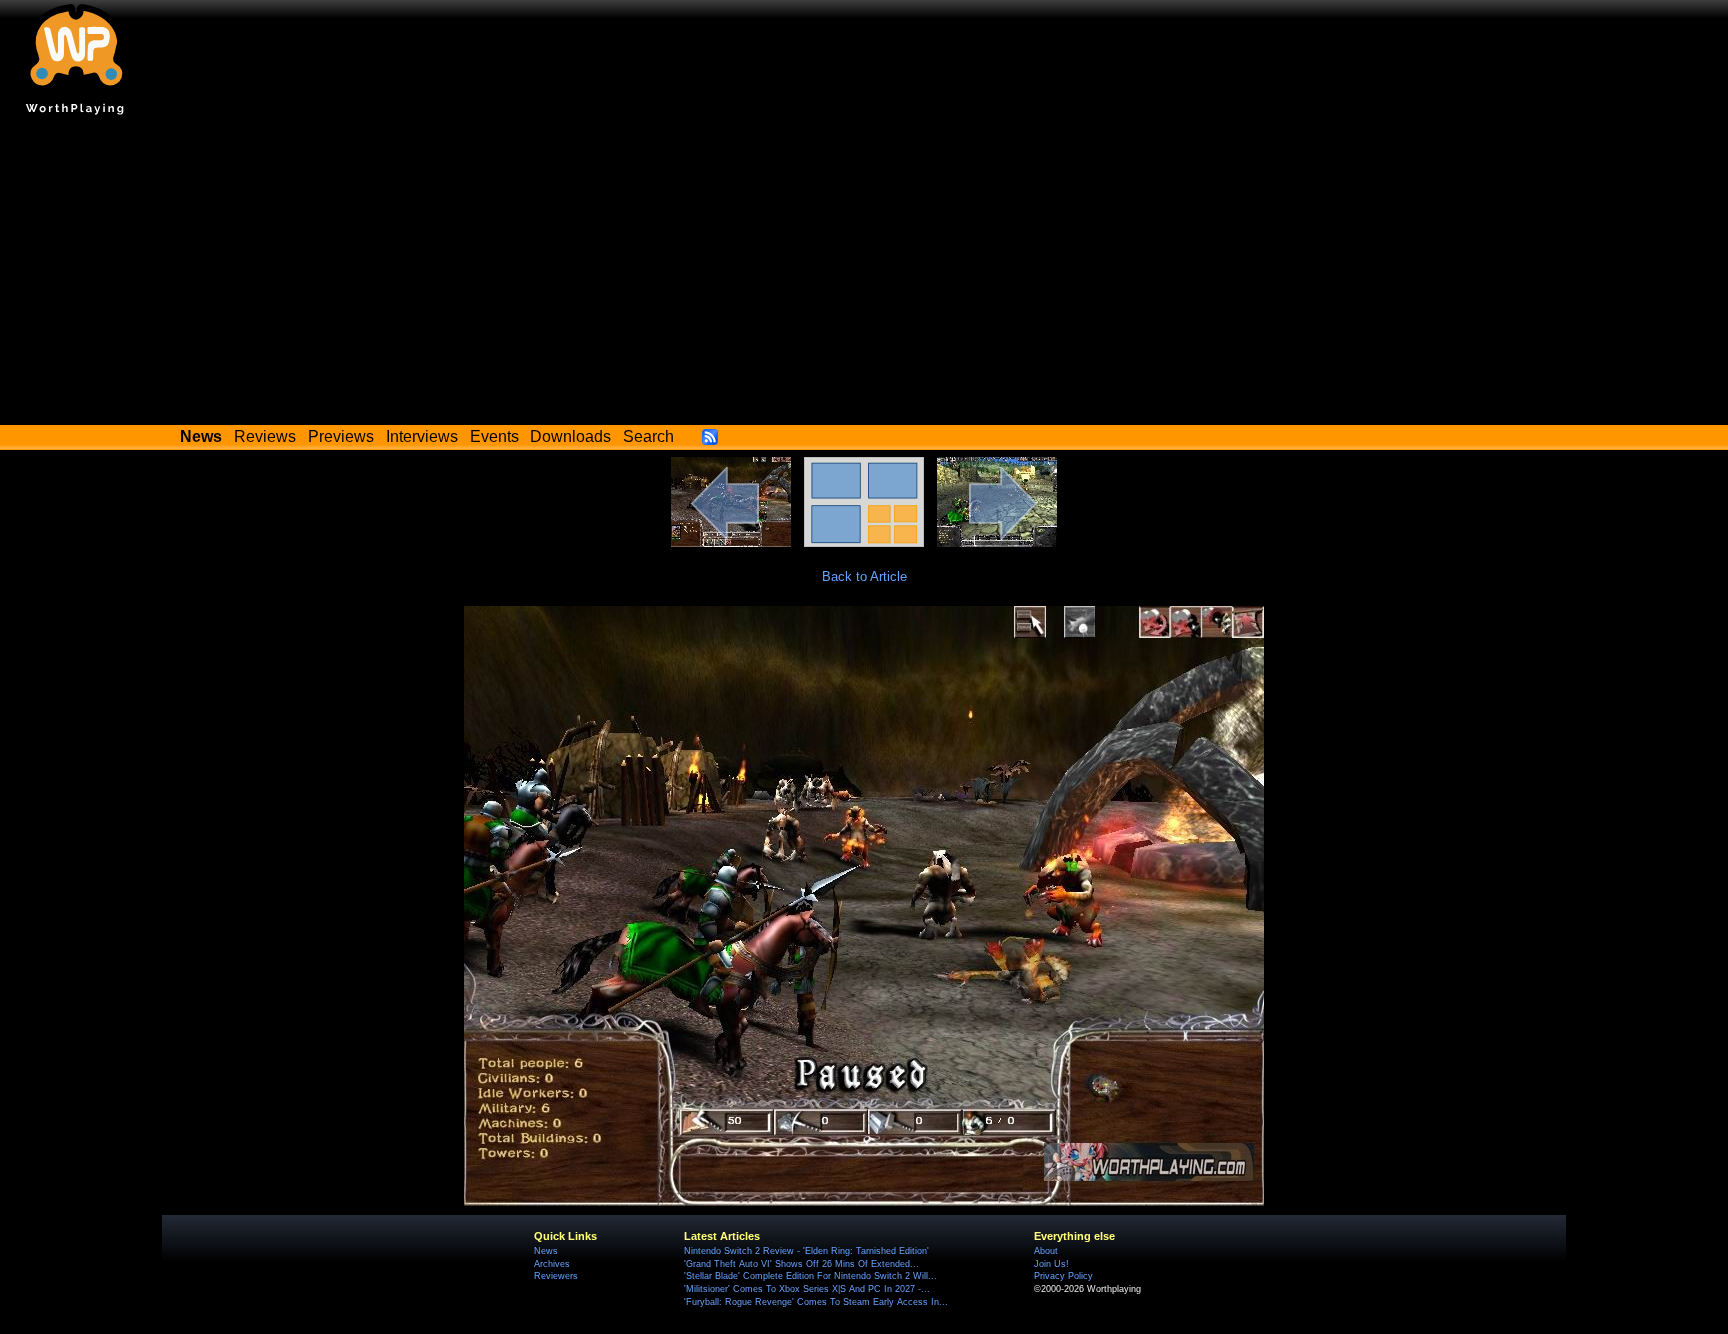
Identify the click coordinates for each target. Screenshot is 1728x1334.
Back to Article (864, 576)
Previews (341, 436)
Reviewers (556, 1276)
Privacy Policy (1063, 1276)
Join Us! (1051, 1264)
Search (648, 436)
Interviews (422, 436)
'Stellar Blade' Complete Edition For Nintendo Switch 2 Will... (810, 1276)
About (1046, 1251)
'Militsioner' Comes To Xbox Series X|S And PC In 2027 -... (807, 1289)
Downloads (570, 436)
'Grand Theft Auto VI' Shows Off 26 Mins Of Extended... (801, 1264)
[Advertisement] (864, 275)
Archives (552, 1264)
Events (494, 436)
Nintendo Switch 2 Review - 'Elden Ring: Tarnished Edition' (806, 1251)
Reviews (265, 436)
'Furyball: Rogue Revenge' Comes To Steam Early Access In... (816, 1302)
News (546, 1251)
